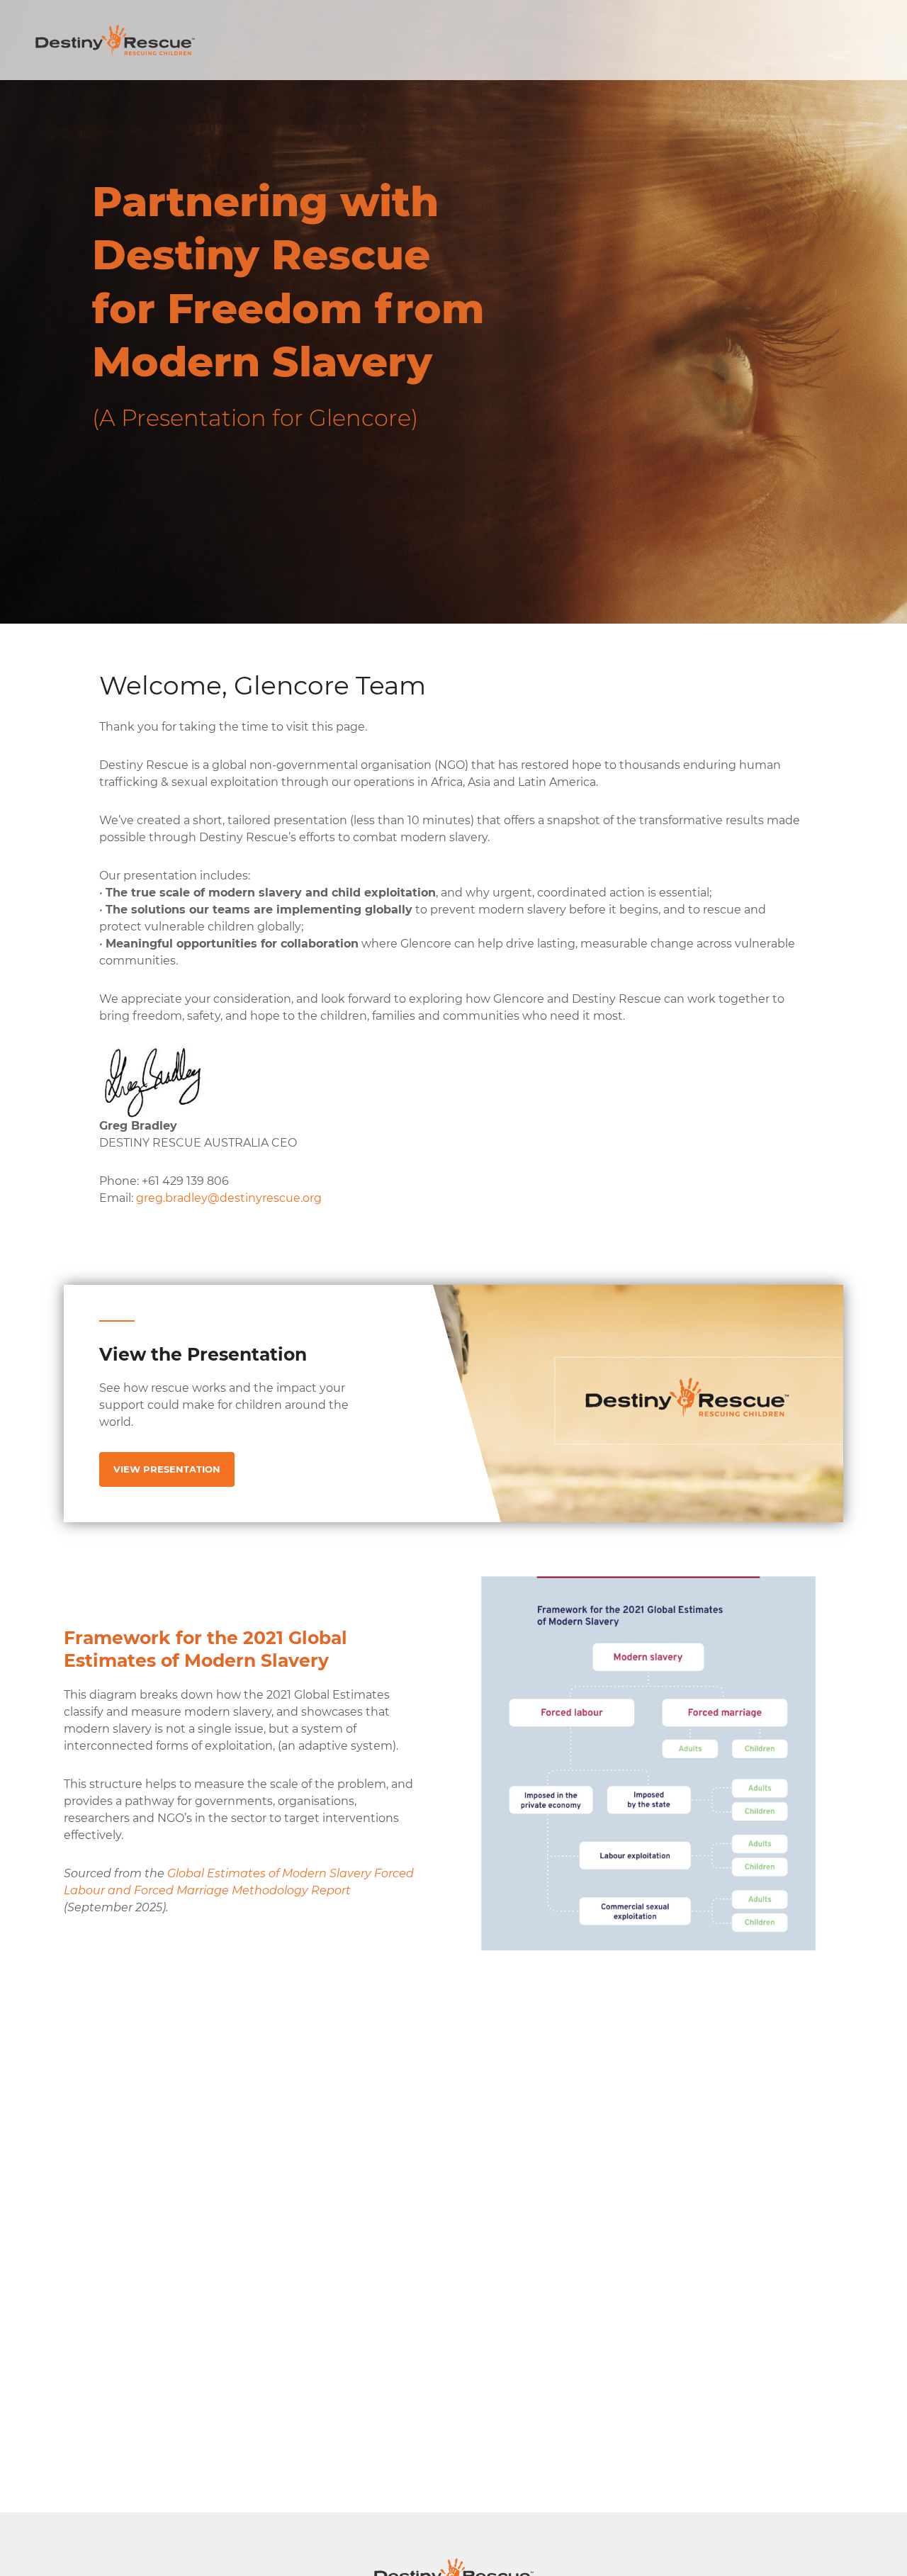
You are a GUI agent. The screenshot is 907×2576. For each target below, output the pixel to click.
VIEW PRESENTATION (167, 1469)
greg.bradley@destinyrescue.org (229, 1198)
